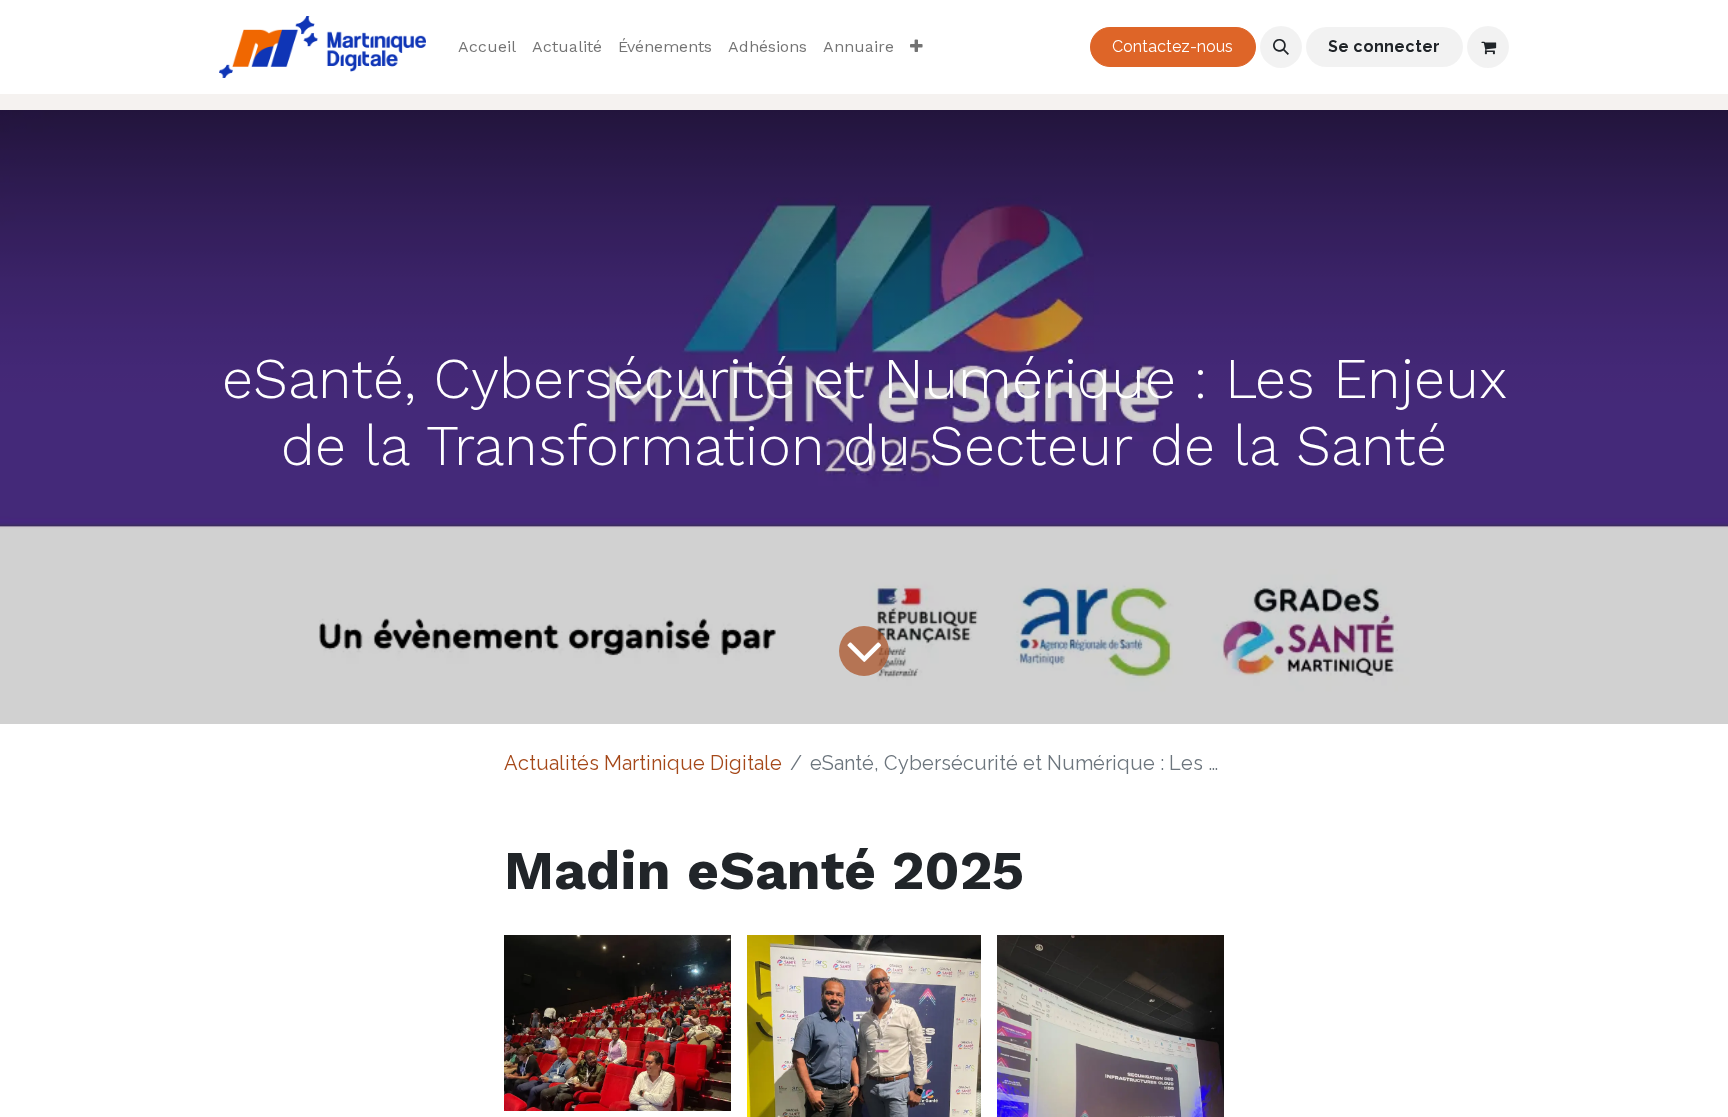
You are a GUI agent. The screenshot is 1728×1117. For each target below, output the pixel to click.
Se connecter (1384, 46)
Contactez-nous (1172, 46)
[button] (1281, 47)
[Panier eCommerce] (1488, 47)
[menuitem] (487, 47)
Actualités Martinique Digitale (643, 763)
